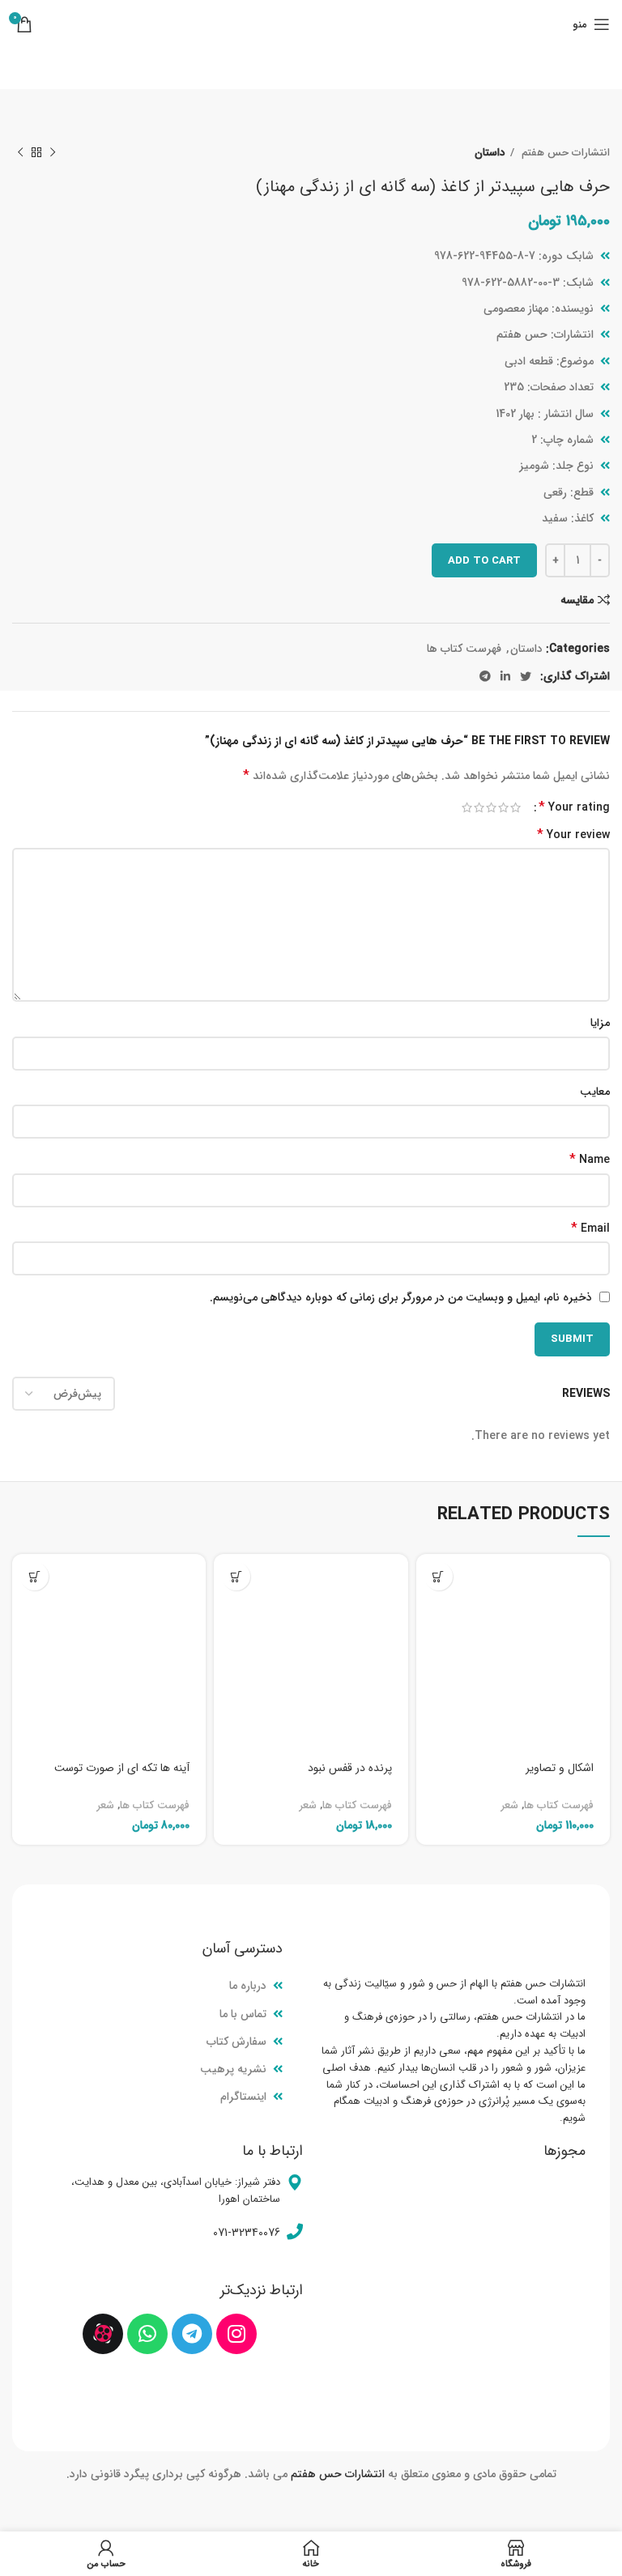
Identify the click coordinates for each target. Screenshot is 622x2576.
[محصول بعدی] (20, 153)
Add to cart (484, 561)
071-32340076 (247, 2233)
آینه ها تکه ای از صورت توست (122, 1768)
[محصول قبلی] (53, 153)
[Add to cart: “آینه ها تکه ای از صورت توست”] (34, 1576)
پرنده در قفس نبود (350, 1768)
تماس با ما (243, 2014)
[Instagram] (236, 2334)
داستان (490, 153)
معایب (595, 1092)
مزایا (600, 1023)
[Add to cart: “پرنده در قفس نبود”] (236, 1576)
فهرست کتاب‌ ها (464, 649)
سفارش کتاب (236, 2042)
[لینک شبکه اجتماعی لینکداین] (505, 676)
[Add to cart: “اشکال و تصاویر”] (439, 1576)
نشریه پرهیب (233, 2069)
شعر (510, 1805)
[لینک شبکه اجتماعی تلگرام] (485, 676)
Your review (573, 835)
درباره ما (248, 1986)
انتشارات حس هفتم (564, 153)
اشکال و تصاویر (560, 1768)
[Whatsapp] (147, 2334)
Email (590, 1228)
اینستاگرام (243, 2097)
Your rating (574, 807)
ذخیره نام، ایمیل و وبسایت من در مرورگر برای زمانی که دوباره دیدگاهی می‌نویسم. (401, 1297)
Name (590, 1160)
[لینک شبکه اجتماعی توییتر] (526, 676)
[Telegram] (192, 2334)
